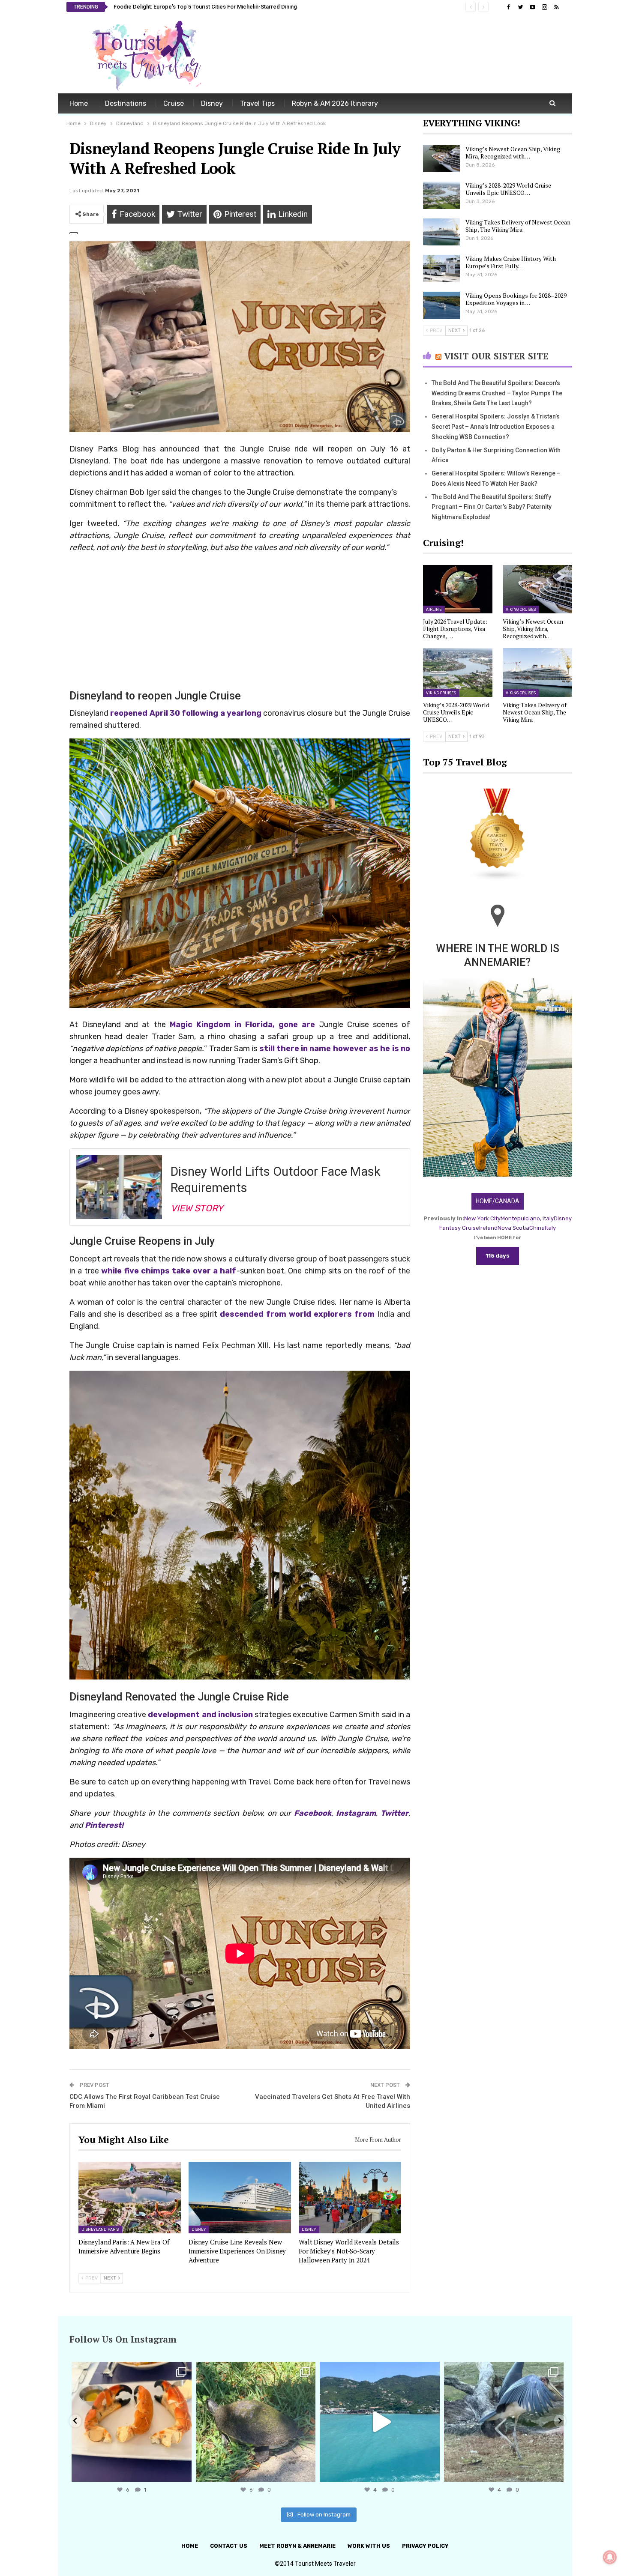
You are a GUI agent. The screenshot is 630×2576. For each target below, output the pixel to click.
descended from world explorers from (297, 1314)
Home (79, 103)
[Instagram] (183, 2471)
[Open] (132, 2422)
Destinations (126, 103)
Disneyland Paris (100, 2229)
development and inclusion (199, 1715)
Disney (212, 103)
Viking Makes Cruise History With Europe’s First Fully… (511, 262)
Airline (434, 610)
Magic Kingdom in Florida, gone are (243, 1025)
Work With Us (369, 2546)
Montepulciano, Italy (527, 1218)
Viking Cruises (521, 610)
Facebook (313, 1813)
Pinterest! (105, 1825)
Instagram (356, 1813)
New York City (482, 1218)
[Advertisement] (408, 55)
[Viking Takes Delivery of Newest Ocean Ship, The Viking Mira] (441, 232)
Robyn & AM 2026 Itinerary (335, 103)
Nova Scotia (513, 1228)
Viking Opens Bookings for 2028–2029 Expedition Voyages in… (516, 299)
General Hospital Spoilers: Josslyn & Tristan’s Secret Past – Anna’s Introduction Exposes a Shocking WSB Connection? (496, 427)
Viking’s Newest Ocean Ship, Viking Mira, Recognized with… (513, 152)
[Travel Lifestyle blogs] (498, 835)
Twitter (394, 1813)
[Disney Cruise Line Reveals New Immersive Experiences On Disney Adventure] (240, 2198)
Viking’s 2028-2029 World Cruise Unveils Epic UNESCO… (508, 189)
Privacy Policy (425, 2546)
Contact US (229, 2546)
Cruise (174, 103)
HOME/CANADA (498, 1201)
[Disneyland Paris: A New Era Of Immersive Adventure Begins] (130, 2198)
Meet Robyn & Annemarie (297, 2546)
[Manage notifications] (610, 2557)
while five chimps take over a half (169, 1271)
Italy (550, 1228)
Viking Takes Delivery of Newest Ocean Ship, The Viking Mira (518, 226)
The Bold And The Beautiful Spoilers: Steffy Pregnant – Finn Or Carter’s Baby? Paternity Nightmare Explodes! (492, 507)
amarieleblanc (130, 2370)
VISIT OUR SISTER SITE (496, 356)
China (537, 1228)
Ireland (488, 1228)
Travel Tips (257, 103)
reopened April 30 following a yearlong (185, 713)
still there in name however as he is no (335, 1049)
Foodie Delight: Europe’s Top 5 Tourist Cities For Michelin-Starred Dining (205, 7)
